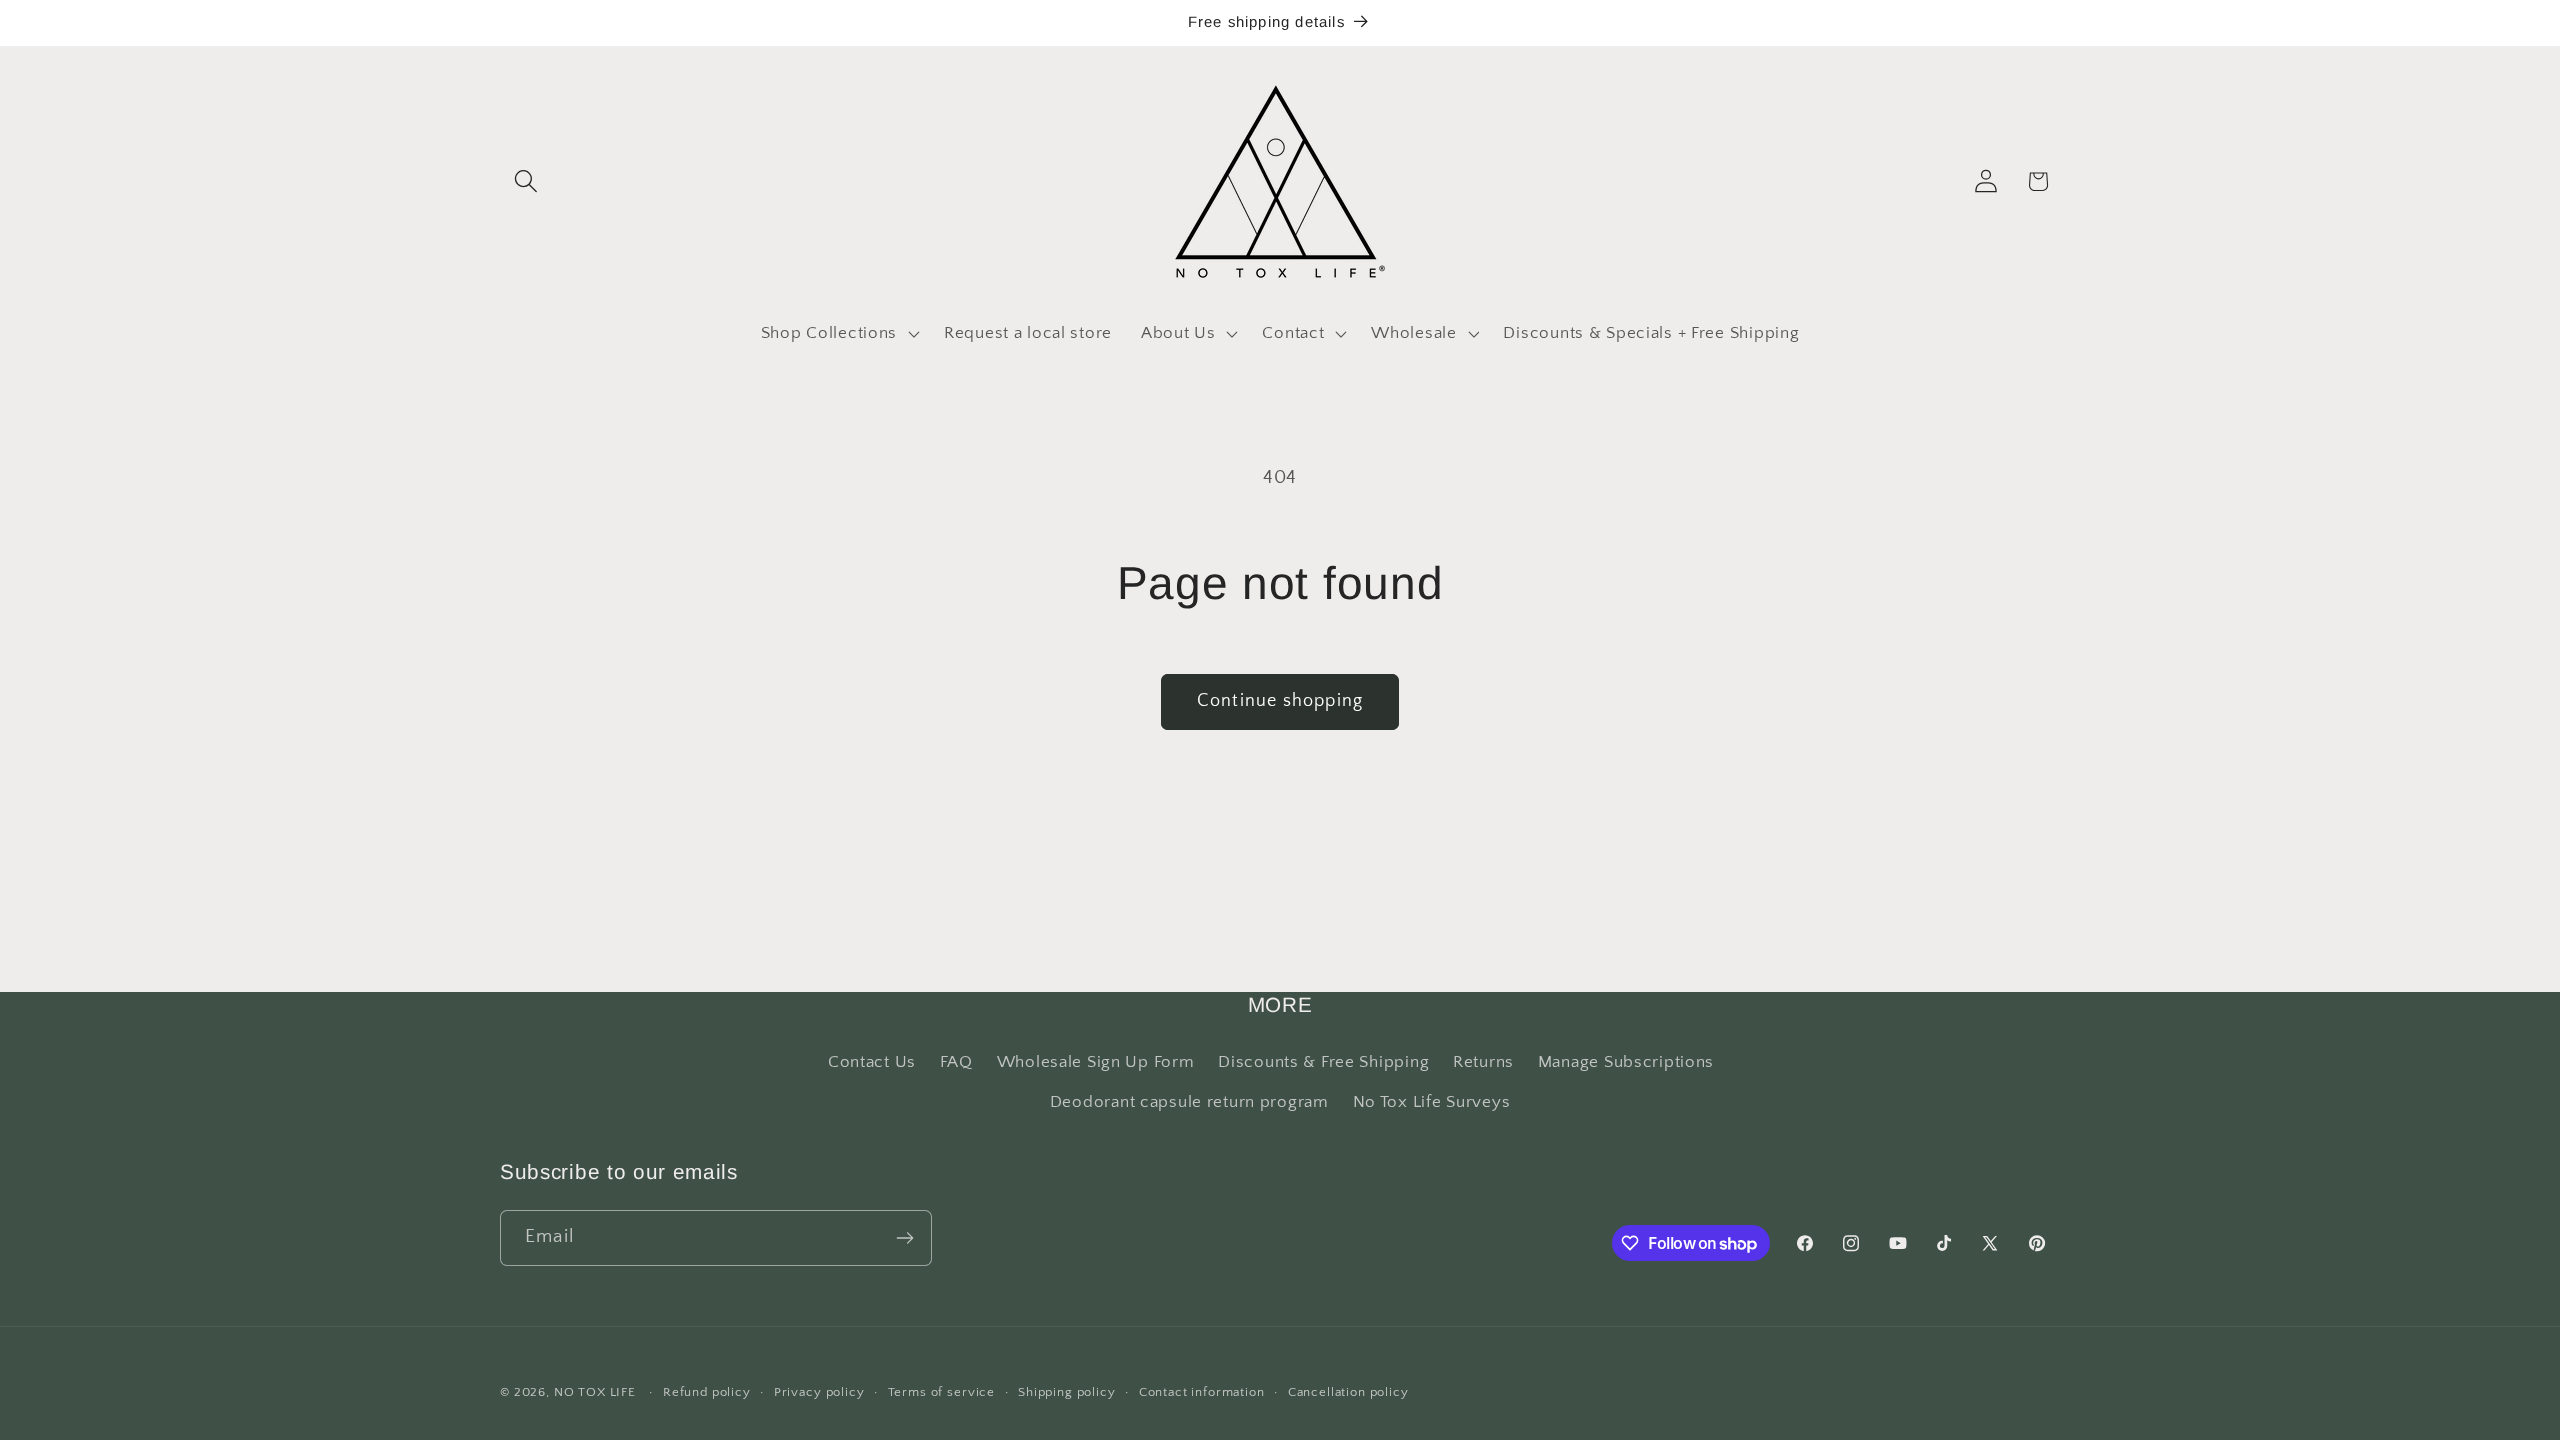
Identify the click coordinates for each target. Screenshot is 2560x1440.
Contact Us (872, 1062)
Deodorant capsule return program (1189, 1102)
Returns (1483, 1062)
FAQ (956, 1062)
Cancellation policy (1348, 1392)
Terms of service (941, 1392)
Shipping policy (1067, 1392)
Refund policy (707, 1392)
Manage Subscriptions (1626, 1062)
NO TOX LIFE (595, 1392)
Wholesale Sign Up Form (1096, 1062)
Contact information (1202, 1392)
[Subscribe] (904, 1238)
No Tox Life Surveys (1432, 1102)
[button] (526, 181)
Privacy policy (819, 1392)
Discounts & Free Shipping (1323, 1062)
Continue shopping (1280, 701)
